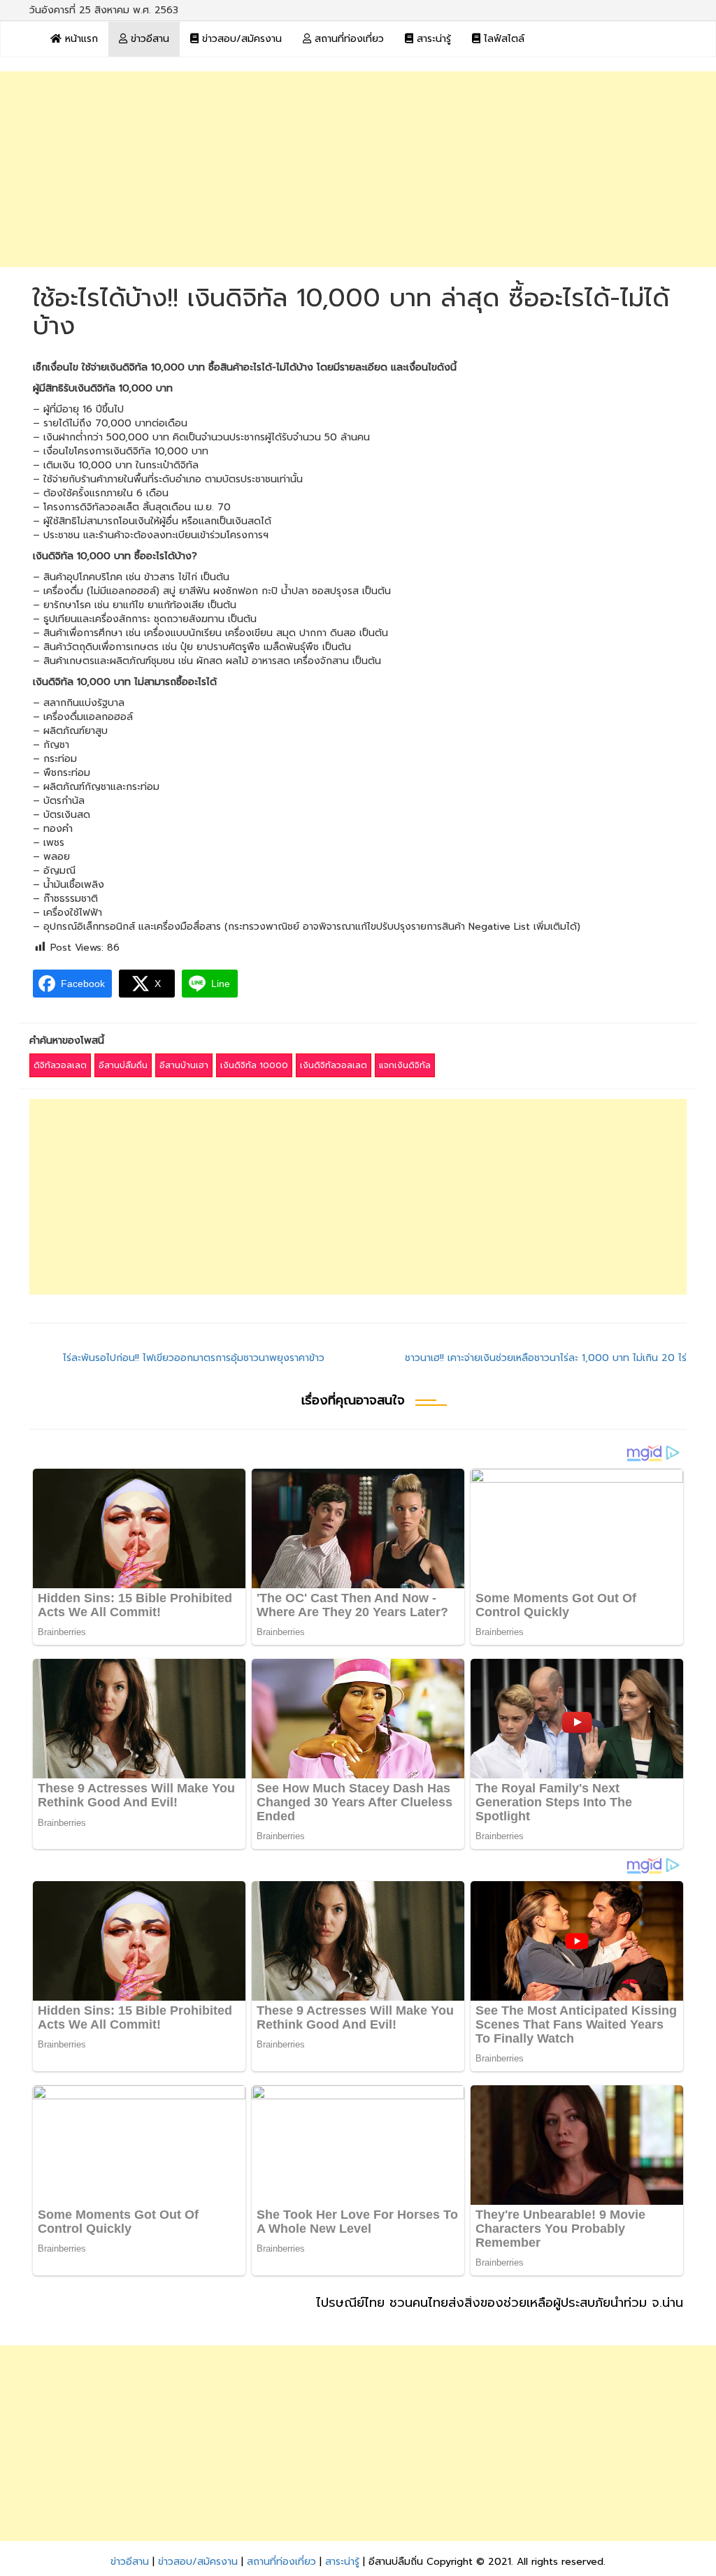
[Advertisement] (358, 169)
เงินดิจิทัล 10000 (254, 1065)
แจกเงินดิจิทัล (405, 1065)
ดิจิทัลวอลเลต (60, 1065)
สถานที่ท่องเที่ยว (348, 39)
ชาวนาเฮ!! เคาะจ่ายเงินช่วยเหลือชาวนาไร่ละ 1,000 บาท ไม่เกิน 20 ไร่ (546, 1358)
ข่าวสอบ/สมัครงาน (240, 39)
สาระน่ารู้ (432, 39)
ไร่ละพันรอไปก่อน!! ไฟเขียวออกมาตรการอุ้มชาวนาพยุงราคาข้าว (194, 1358)
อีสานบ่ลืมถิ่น (123, 1065)
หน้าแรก (80, 39)
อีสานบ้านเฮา (184, 1065)
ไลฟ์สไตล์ (502, 39)
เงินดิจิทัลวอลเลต (334, 1065)
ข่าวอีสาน (148, 39)
